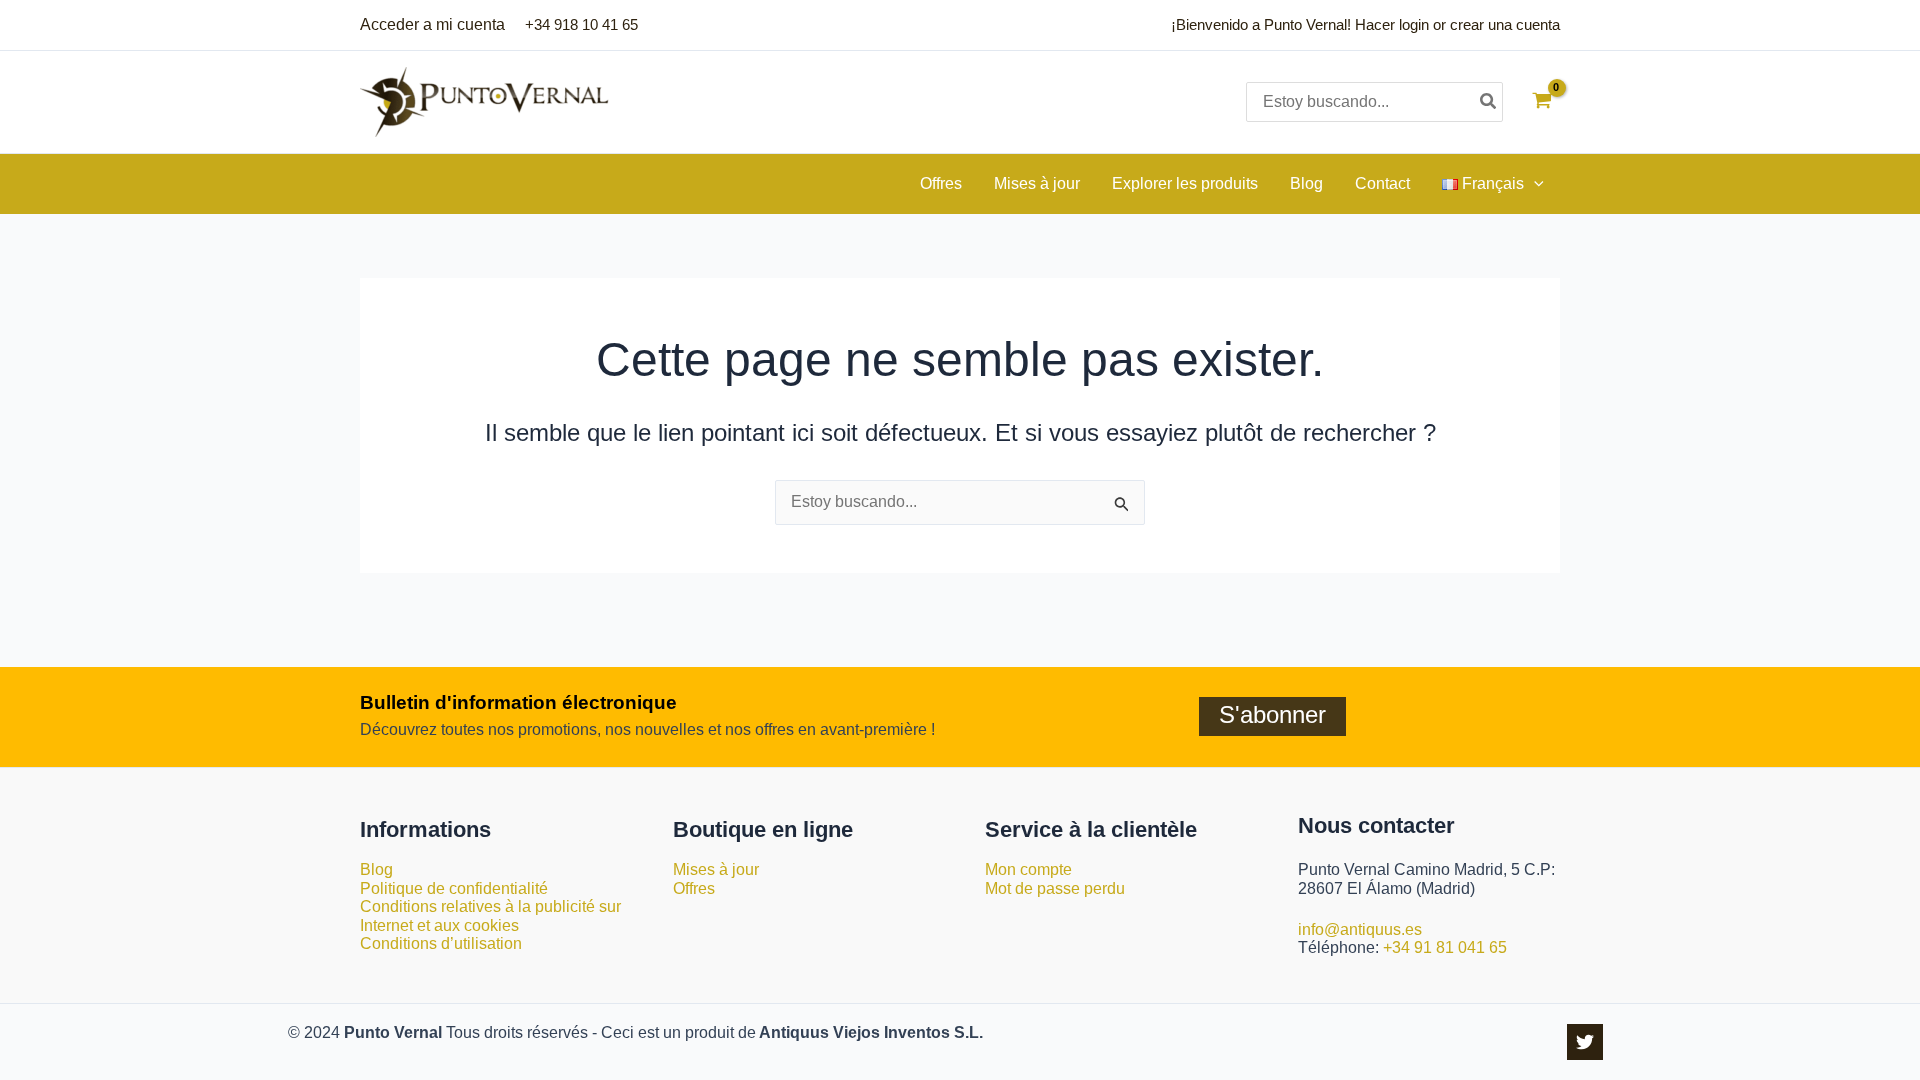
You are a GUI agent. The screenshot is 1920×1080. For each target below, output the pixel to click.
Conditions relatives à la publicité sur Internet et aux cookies (490, 916)
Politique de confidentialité (454, 888)
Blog (376, 869)
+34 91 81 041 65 (1445, 947)
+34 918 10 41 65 (581, 24)
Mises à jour (716, 869)
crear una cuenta (1505, 24)
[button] (1534, 184)
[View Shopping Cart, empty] (1541, 102)
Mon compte (1028, 869)
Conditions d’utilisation (441, 943)
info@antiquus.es (1360, 929)
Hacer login (1392, 24)
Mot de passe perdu (1055, 888)
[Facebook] (1585, 1042)
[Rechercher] (1489, 102)
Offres (694, 888)
